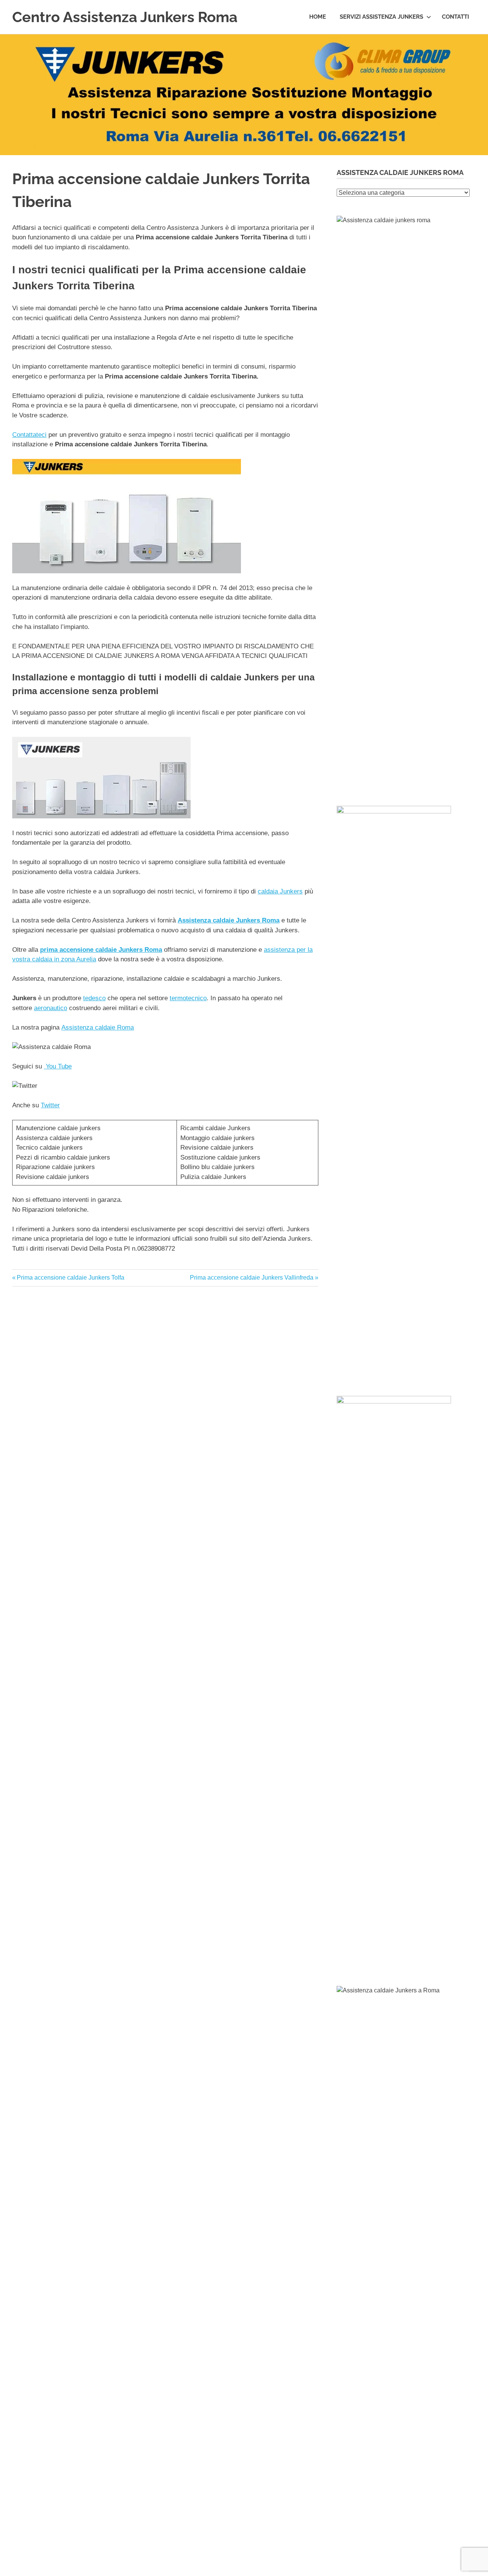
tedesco (94, 998)
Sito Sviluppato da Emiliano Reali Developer (441, 2571)
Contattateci (29, 435)
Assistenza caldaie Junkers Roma (229, 920)
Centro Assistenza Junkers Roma (125, 17)
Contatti (455, 17)
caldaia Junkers (280, 891)
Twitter (50, 1105)
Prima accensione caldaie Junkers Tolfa (70, 1278)
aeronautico (51, 1008)
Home (318, 17)
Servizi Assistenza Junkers (381, 17)
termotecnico (188, 998)
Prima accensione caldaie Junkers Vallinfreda (252, 1278)
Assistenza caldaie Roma (98, 1027)
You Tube (58, 1066)
